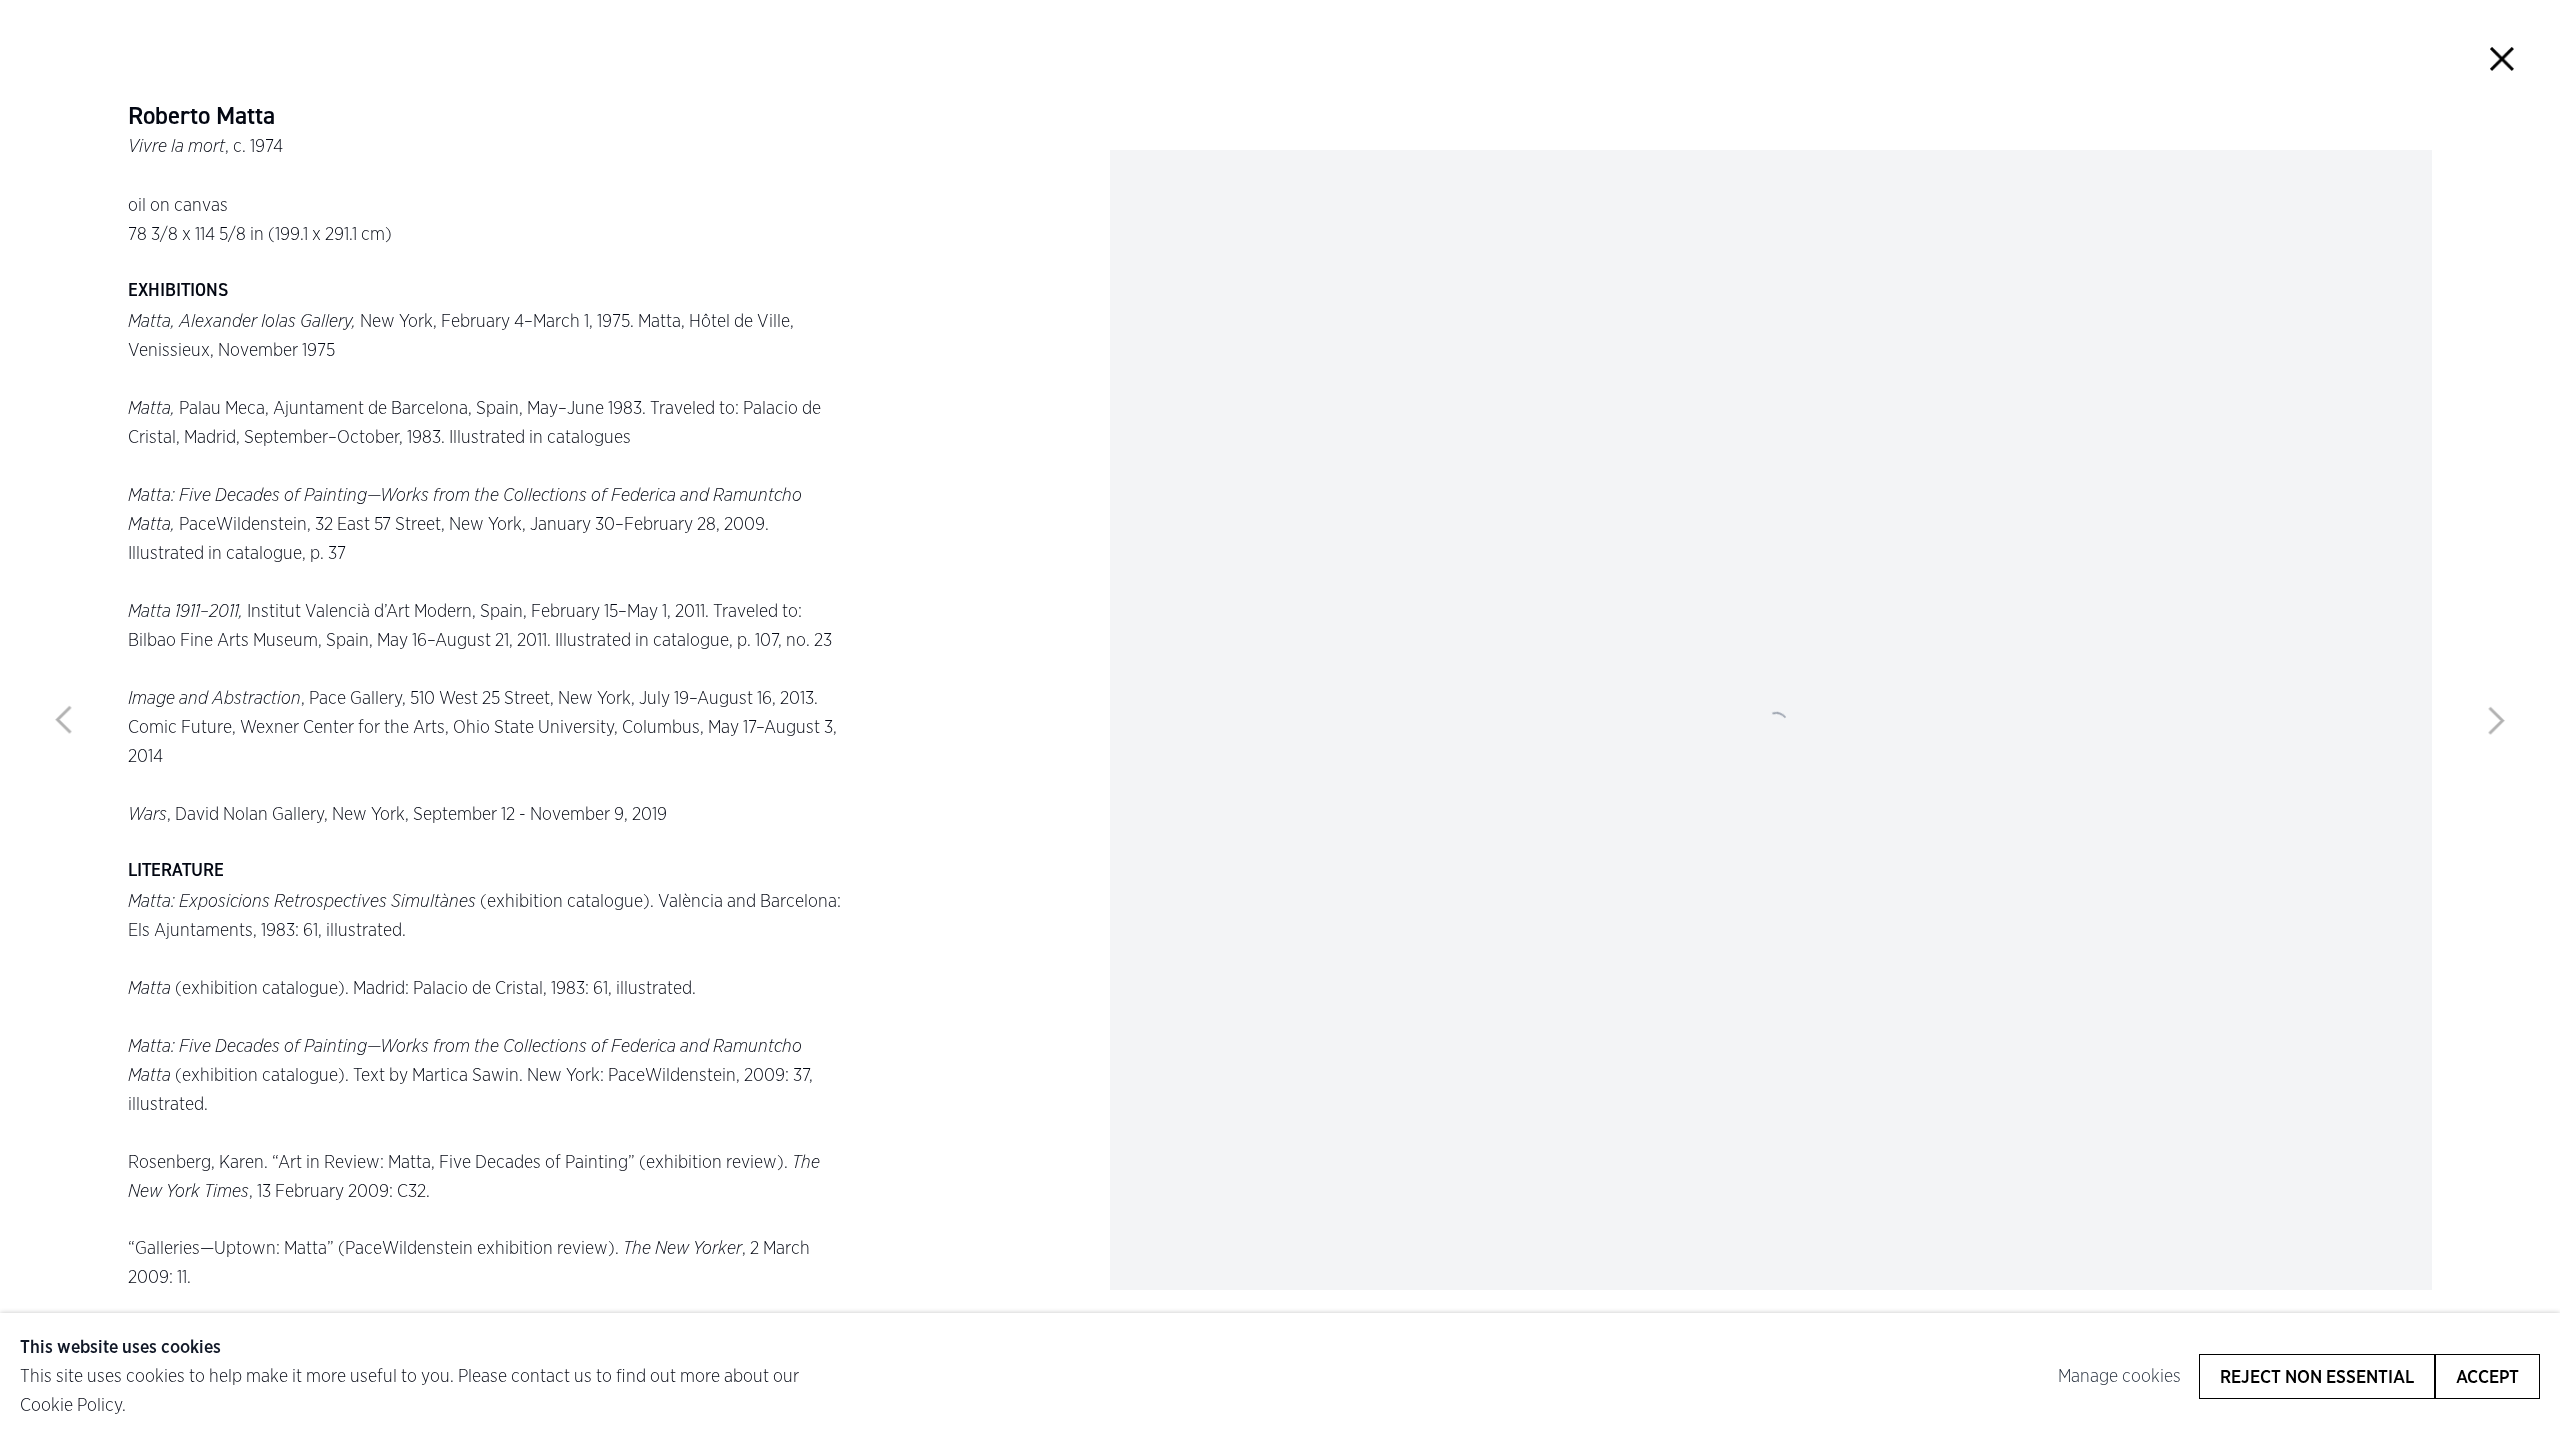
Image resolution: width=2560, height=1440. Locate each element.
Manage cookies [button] (2119, 1375)
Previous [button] (64, 720)
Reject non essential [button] (2317, 1376)
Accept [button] (2487, 1376)
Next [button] (2496, 720)
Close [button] (2501, 58)
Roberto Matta (201, 116)
